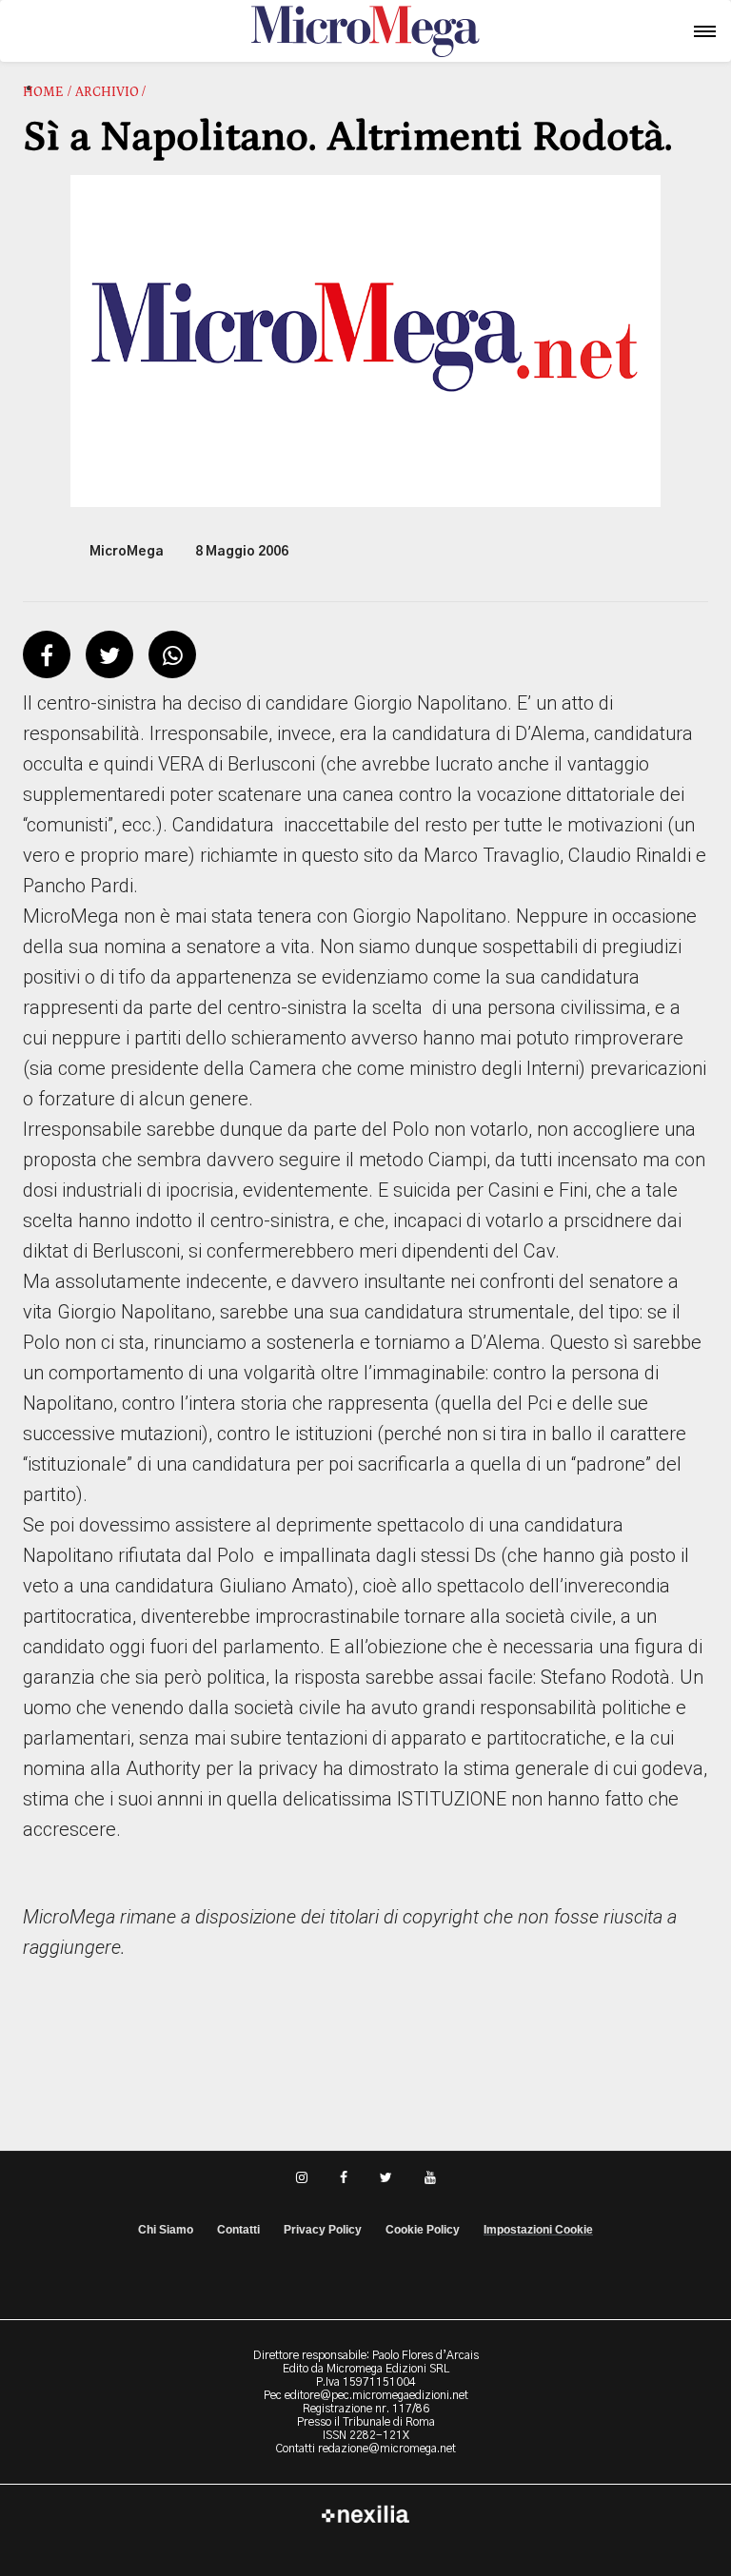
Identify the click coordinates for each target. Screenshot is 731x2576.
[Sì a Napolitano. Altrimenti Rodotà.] (365, 341)
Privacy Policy (323, 2230)
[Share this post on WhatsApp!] (173, 658)
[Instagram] (302, 2176)
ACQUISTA (89, 45)
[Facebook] (344, 2176)
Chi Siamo (166, 2230)
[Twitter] (386, 2176)
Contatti (238, 2230)
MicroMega (127, 552)
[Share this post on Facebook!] (47, 658)
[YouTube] (430, 2176)
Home (43, 92)
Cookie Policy (423, 2230)
